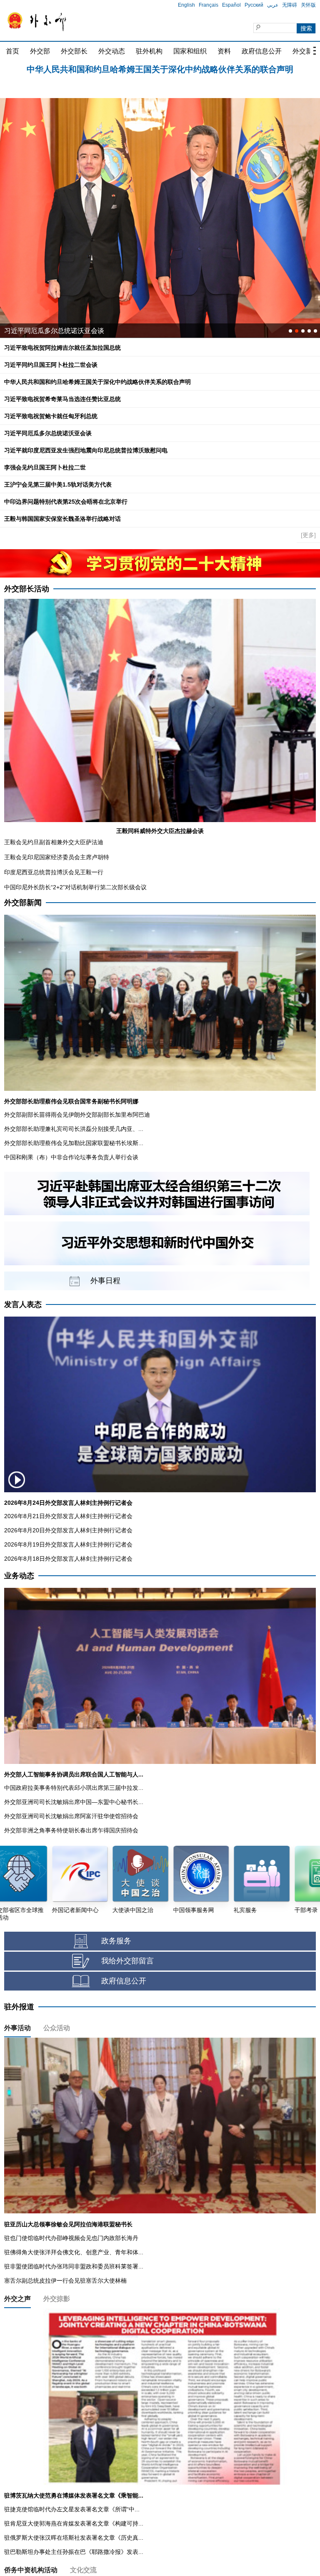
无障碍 (290, 5)
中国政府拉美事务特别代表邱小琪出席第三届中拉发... (74, 1788)
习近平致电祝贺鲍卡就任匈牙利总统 (51, 416)
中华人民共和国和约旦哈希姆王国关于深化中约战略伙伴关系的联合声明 (97, 382)
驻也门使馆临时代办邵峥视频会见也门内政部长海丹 (71, 2238)
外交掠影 (57, 2299)
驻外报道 (19, 2007)
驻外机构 (149, 51)
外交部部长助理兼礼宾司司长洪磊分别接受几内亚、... (74, 1129)
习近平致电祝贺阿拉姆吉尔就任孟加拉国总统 (62, 348)
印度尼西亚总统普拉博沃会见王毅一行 (54, 872)
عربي (273, 5)
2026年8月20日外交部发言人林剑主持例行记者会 (68, 1530)
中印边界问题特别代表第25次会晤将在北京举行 (66, 502)
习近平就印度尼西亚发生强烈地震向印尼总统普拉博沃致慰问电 (86, 450)
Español (231, 5)
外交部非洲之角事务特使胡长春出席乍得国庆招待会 (71, 1830)
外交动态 (112, 51)
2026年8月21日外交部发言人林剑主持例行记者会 (68, 1516)
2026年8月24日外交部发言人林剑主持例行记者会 (68, 1503)
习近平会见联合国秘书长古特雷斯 (54, 331)
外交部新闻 (23, 903)
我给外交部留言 (127, 1961)
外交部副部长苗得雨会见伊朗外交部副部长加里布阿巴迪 (77, 1115)
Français (209, 5)
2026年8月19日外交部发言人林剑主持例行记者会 (68, 1544)
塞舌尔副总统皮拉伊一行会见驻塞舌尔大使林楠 (65, 2281)
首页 (12, 51)
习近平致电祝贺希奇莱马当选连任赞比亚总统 (62, 399)
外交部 (40, 51)
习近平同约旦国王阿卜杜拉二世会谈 (160, 71)
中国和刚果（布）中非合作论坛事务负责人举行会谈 (71, 1157)
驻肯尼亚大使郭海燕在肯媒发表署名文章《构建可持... (74, 2523)
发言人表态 (23, 1304)
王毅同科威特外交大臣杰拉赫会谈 (160, 831)
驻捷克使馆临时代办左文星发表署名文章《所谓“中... (72, 2509)
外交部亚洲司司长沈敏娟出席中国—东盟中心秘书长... (74, 1802)
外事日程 (105, 1281)
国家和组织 (190, 51)
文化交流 (83, 2570)
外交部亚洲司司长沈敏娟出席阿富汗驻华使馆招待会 (71, 1816)
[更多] (308, 535)
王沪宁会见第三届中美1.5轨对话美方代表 (58, 484)
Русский (254, 5)
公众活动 (57, 2028)
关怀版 (308, 5)
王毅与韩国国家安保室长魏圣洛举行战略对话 (62, 519)
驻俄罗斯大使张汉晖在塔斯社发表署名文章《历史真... (74, 2538)
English (186, 5)
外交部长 (74, 51)
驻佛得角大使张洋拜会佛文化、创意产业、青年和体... (74, 2252)
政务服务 (116, 1941)
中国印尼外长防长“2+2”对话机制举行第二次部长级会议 (75, 887)
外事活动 (17, 2028)
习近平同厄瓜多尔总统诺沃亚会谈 (48, 433)
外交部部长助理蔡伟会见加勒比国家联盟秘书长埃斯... (74, 1143)
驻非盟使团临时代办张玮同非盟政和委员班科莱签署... (74, 2266)
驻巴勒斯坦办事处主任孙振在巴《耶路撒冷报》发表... (74, 2552)
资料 (224, 51)
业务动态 (19, 1576)
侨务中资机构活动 (31, 2570)
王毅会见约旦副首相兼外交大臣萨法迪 (54, 842)
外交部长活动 (27, 589)
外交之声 (17, 2299)
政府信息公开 (262, 51)
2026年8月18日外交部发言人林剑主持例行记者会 (68, 1559)
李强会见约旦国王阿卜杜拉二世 (45, 467)
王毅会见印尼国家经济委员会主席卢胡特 (57, 857)
